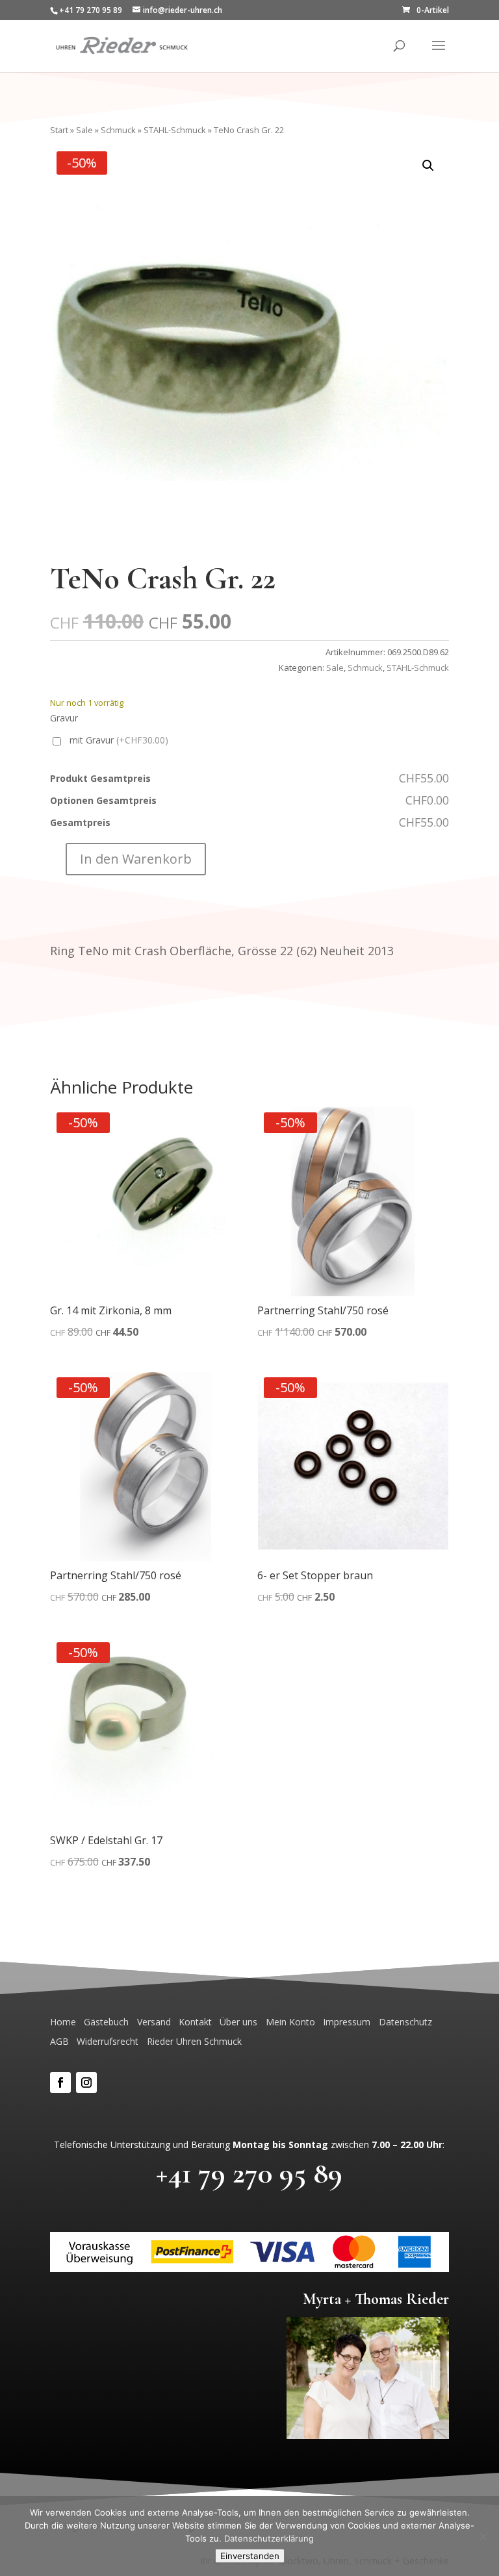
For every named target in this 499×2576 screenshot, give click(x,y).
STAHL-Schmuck (175, 130)
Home (63, 2022)
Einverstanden (250, 2556)
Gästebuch (106, 2022)
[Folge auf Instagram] (86, 2082)
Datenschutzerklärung (269, 2538)
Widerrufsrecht (108, 2041)
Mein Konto (290, 2022)
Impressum (347, 2022)
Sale (84, 130)
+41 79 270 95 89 (249, 2173)
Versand (154, 2022)
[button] (428, 166)
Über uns (238, 2022)
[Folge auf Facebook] (60, 2082)
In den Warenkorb (136, 859)
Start (59, 130)
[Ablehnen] (483, 2536)
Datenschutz (405, 2022)
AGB (59, 2041)
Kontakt (195, 2022)
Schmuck (118, 130)
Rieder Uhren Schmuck (194, 2041)
